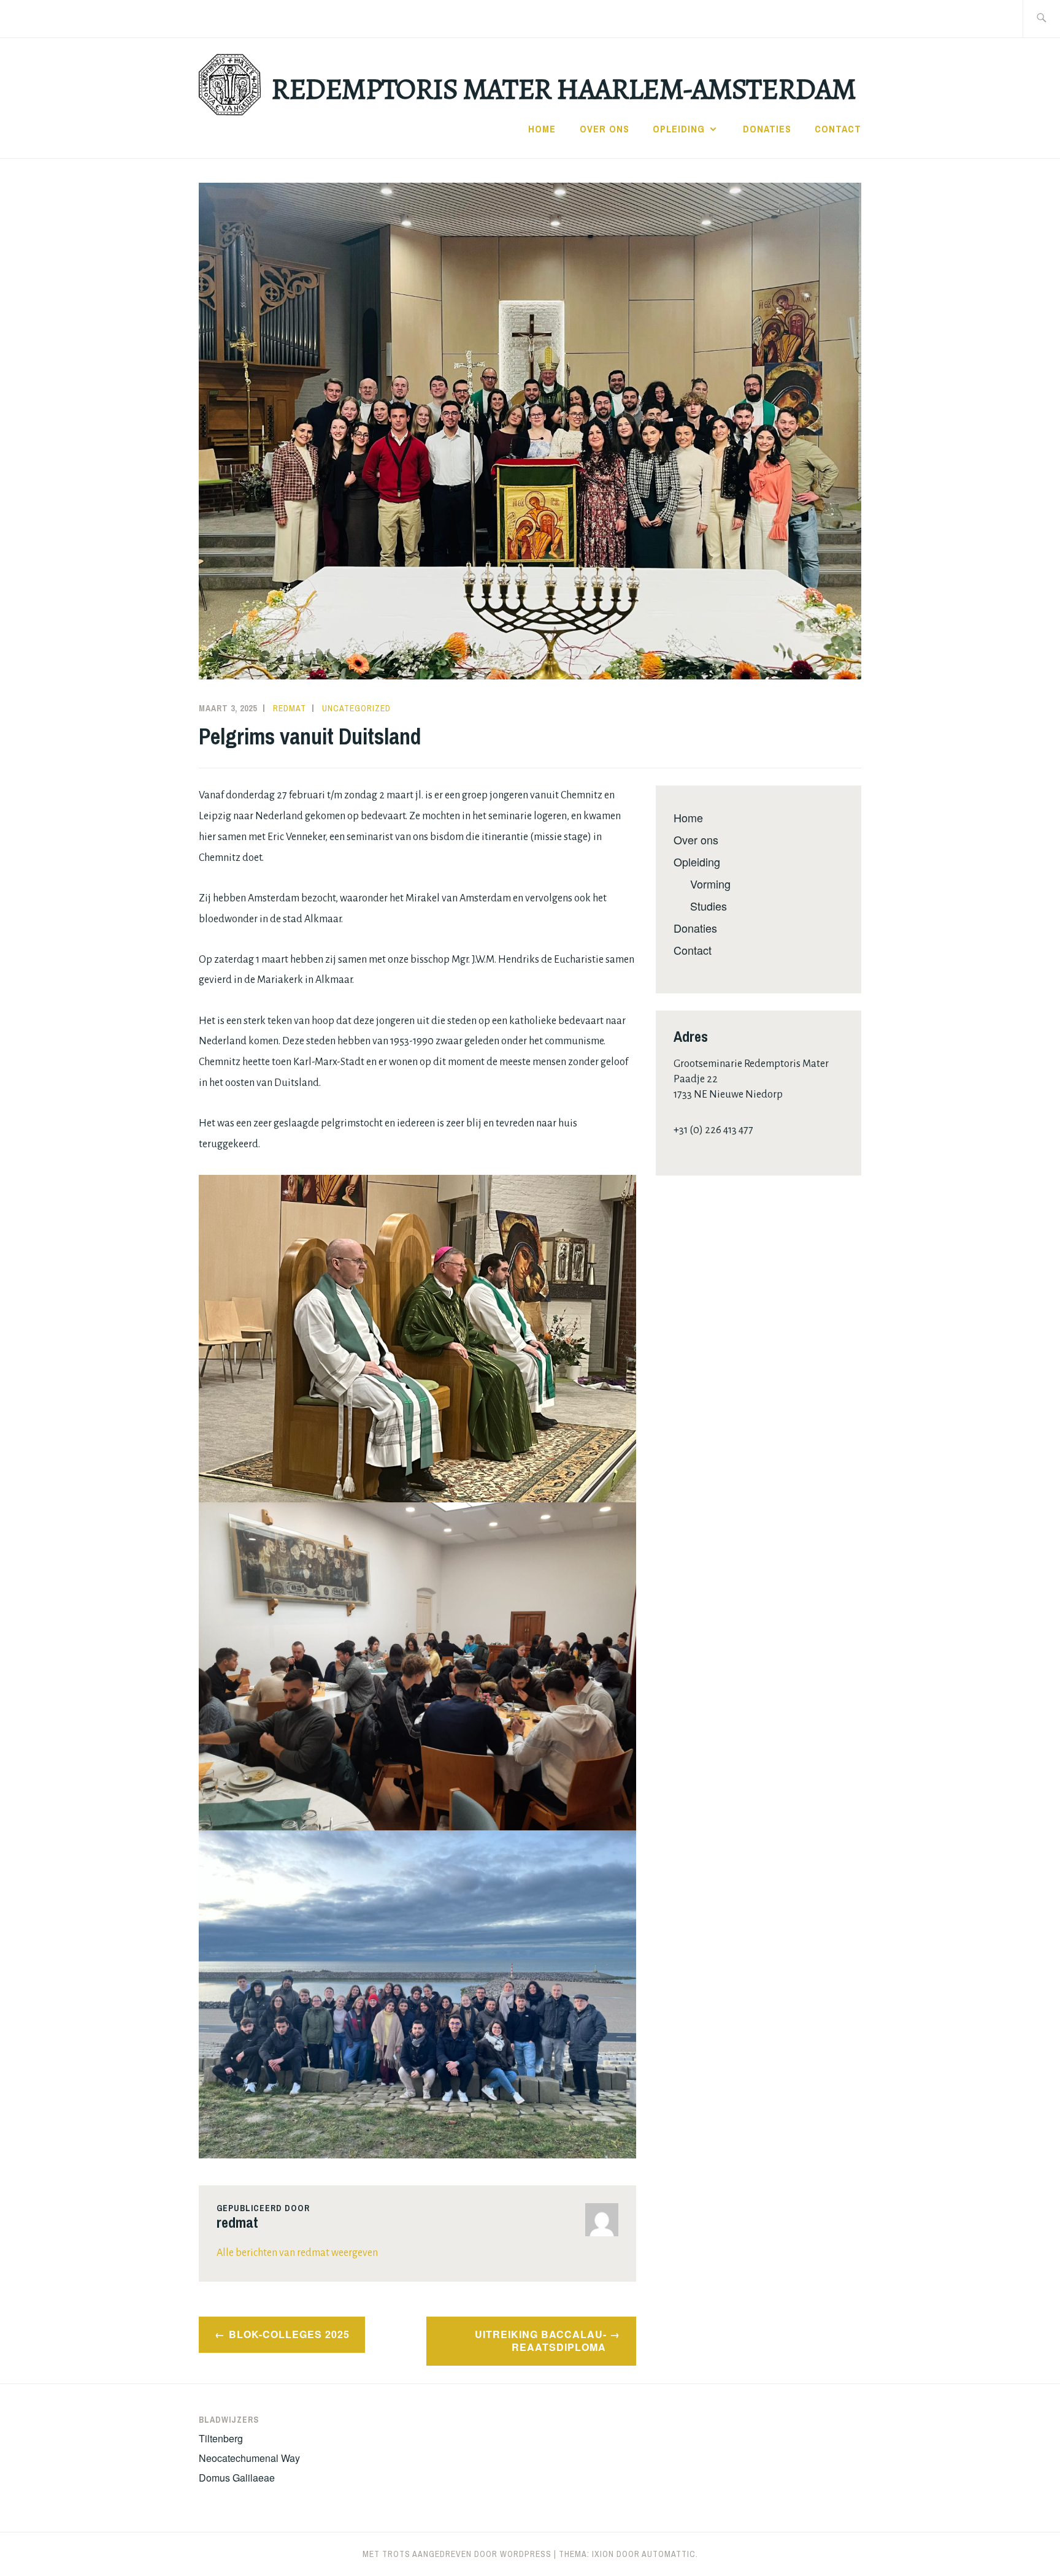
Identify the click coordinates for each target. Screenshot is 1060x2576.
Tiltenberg (221, 2438)
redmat (290, 708)
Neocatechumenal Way (249, 2458)
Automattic (669, 2554)
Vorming (710, 884)
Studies (709, 906)
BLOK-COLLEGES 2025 (289, 2334)
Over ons (605, 129)
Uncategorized (356, 708)
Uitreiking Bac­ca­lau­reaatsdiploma (540, 2341)
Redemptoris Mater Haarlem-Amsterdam (563, 89)
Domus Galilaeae (237, 2478)
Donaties (767, 129)
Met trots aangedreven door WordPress (457, 2554)
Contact (838, 129)
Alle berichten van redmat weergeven (297, 2253)
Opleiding (679, 129)
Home (542, 129)
